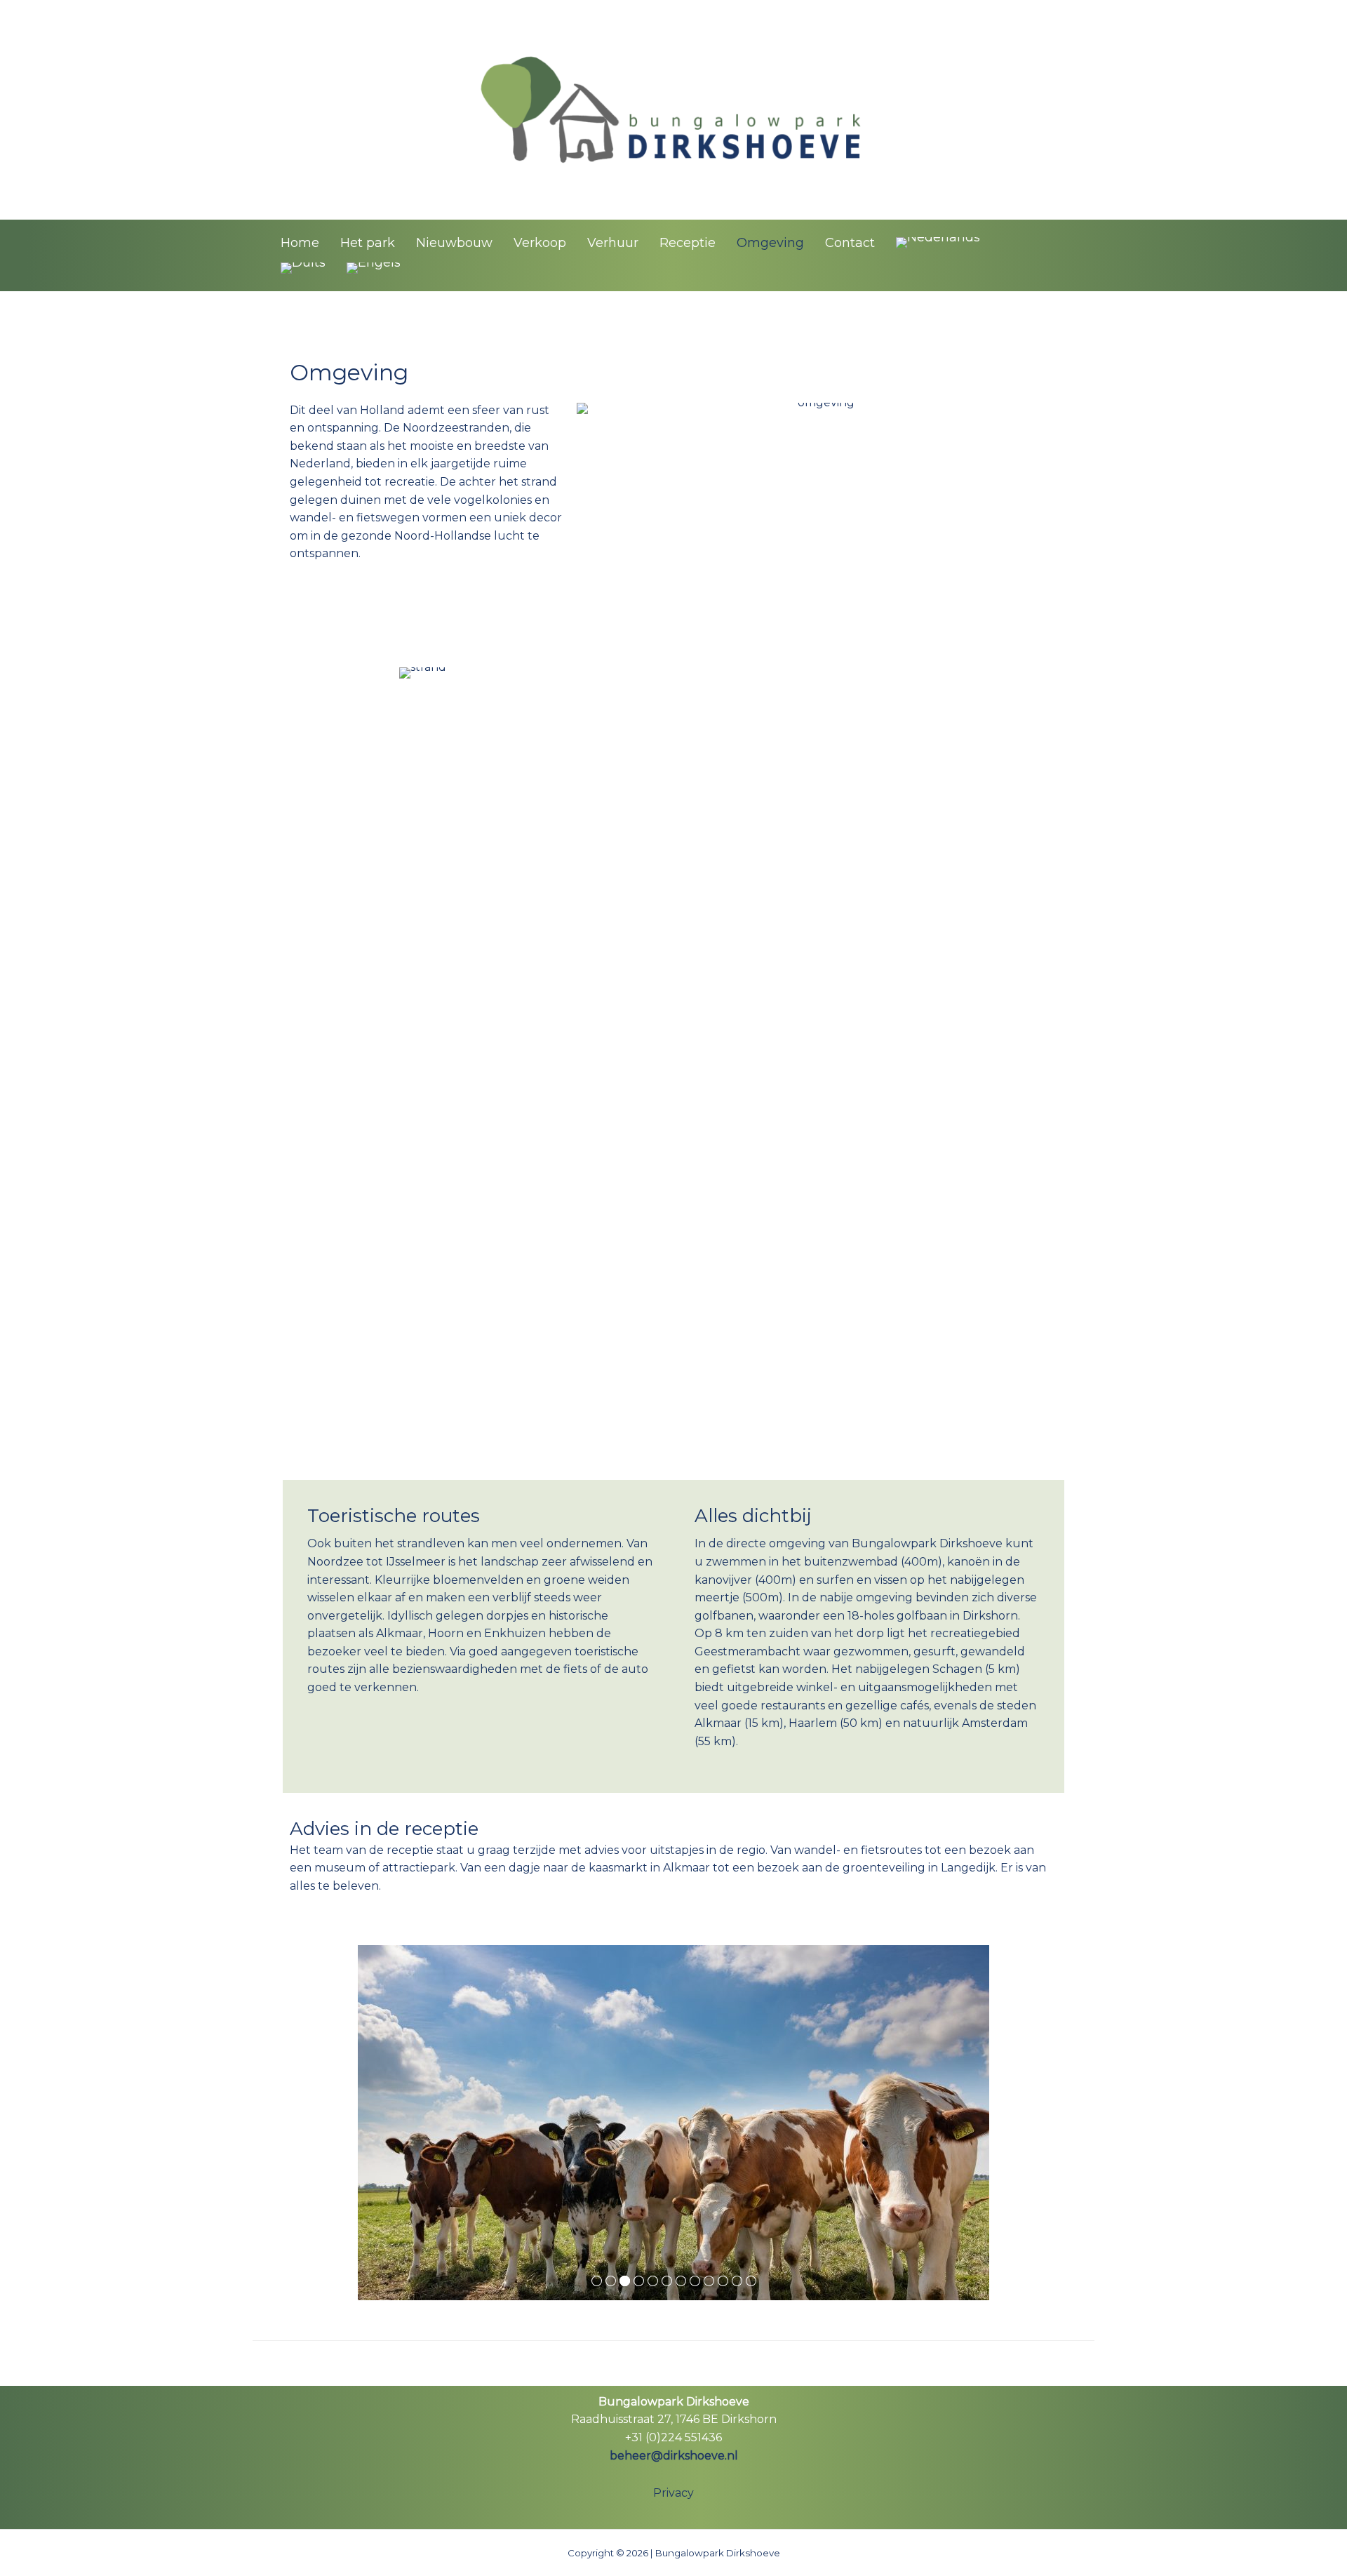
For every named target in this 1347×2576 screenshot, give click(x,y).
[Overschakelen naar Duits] (303, 268)
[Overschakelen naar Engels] (374, 268)
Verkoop (540, 243)
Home (300, 243)
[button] (1089, 255)
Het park (368, 243)
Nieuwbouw (454, 243)
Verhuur (613, 243)
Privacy (673, 2493)
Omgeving (770, 243)
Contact (850, 243)
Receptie (688, 243)
